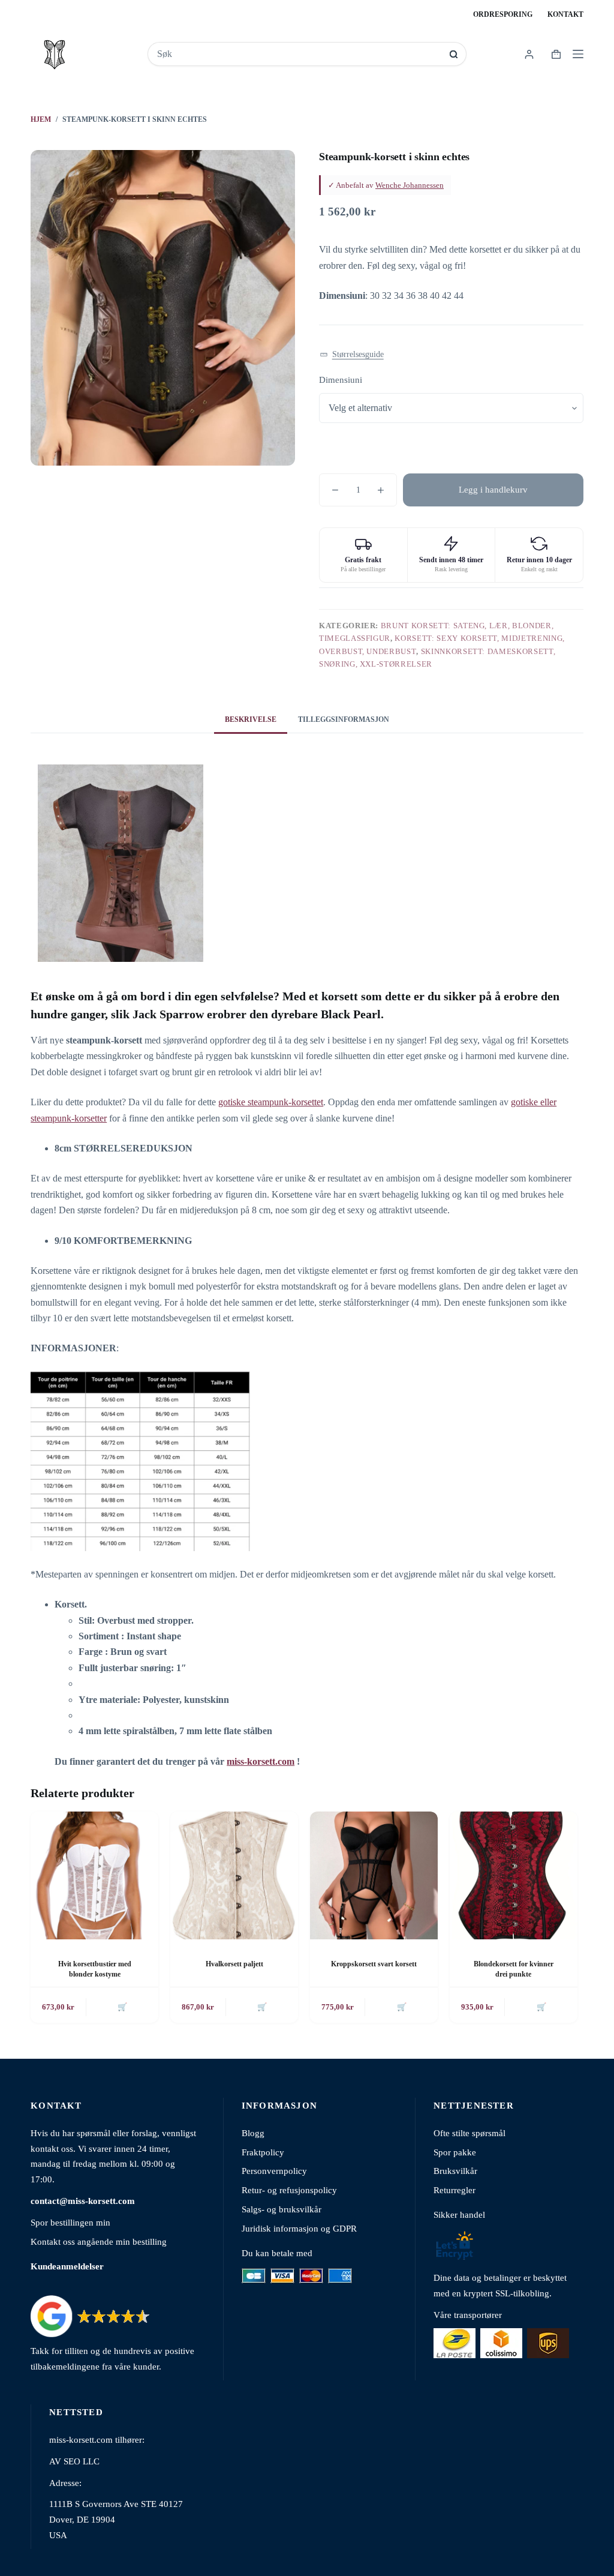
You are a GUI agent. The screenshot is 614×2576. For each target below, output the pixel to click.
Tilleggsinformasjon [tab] (344, 719)
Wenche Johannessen (410, 185)
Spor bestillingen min (70, 2222)
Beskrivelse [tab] (251, 719)
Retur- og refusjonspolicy (289, 2190)
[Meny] (578, 54)
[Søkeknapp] (454, 54)
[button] (352, 354)
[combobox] (299, 54)
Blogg (253, 2133)
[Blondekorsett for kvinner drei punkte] (514, 1875)
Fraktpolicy (263, 2152)
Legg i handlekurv (493, 490)
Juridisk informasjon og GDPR (299, 2228)
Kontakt (565, 14)
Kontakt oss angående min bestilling (99, 2241)
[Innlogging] (529, 54)
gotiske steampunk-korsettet (271, 1102)
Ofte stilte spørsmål (469, 2133)
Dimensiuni (341, 380)
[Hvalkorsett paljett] (234, 1875)
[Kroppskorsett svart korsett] (374, 1875)
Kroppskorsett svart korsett (374, 1964)
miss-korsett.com (261, 1761)
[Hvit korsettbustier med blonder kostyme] (94, 1875)
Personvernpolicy (274, 2171)
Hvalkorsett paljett (234, 1964)
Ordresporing (503, 14)
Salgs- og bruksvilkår (282, 2209)
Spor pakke (455, 2152)
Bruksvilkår (455, 2171)
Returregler (455, 2190)
